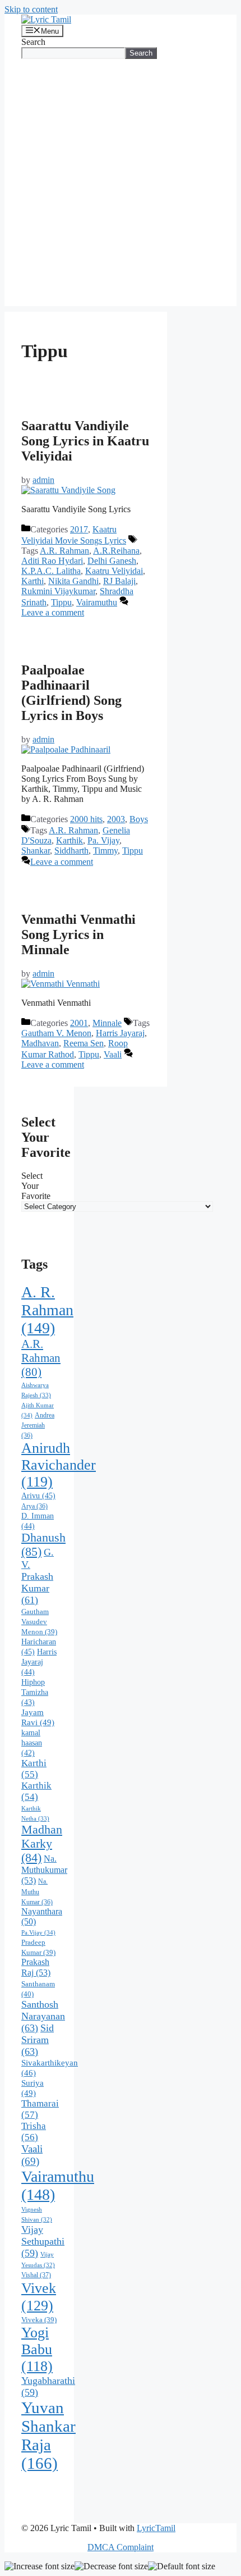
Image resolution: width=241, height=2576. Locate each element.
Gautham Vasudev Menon (39, 1622)
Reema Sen (84, 1043)
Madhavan (40, 1043)
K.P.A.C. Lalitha (51, 571)
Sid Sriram (38, 2040)
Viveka (39, 2320)
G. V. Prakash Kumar (38, 1576)
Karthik (69, 840)
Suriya (33, 2088)
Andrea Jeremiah (38, 1425)
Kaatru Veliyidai (114, 571)
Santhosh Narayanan (43, 2016)
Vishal (36, 2275)
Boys (139, 819)
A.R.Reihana (116, 551)
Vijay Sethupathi (43, 2241)
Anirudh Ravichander (59, 1465)
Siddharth (71, 851)
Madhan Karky (42, 1844)
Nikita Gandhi (73, 581)
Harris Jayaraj (120, 1033)
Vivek (39, 2297)
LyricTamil (156, 2528)
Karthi (33, 581)
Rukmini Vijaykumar (58, 591)
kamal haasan (32, 1743)
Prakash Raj (36, 1968)
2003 (116, 819)
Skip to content (31, 9)
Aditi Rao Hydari (52, 561)
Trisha (34, 2132)
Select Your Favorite (36, 1186)
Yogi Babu (37, 2349)
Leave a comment (53, 612)
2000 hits (86, 819)
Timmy (105, 851)
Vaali (113, 1054)
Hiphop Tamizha (35, 1692)
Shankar (36, 851)
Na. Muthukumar (44, 1870)
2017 (79, 529)
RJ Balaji (119, 581)
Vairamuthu (97, 602)
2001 (79, 1023)
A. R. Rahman (47, 1310)
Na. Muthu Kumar (37, 1892)
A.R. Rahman (64, 551)
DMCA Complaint (121, 2547)
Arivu (38, 1496)
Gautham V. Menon (56, 1033)
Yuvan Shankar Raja (48, 2435)
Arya (34, 1506)
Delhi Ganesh (112, 561)
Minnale (107, 1023)
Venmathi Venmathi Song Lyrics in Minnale (78, 934)
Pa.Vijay (38, 1932)
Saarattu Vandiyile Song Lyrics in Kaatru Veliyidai (85, 441)
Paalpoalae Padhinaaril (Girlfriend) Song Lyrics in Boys (71, 693)
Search (33, 42)
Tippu (61, 602)
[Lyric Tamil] (46, 19)
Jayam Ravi (38, 1717)
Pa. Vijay (103, 840)
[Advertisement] (121, 185)
